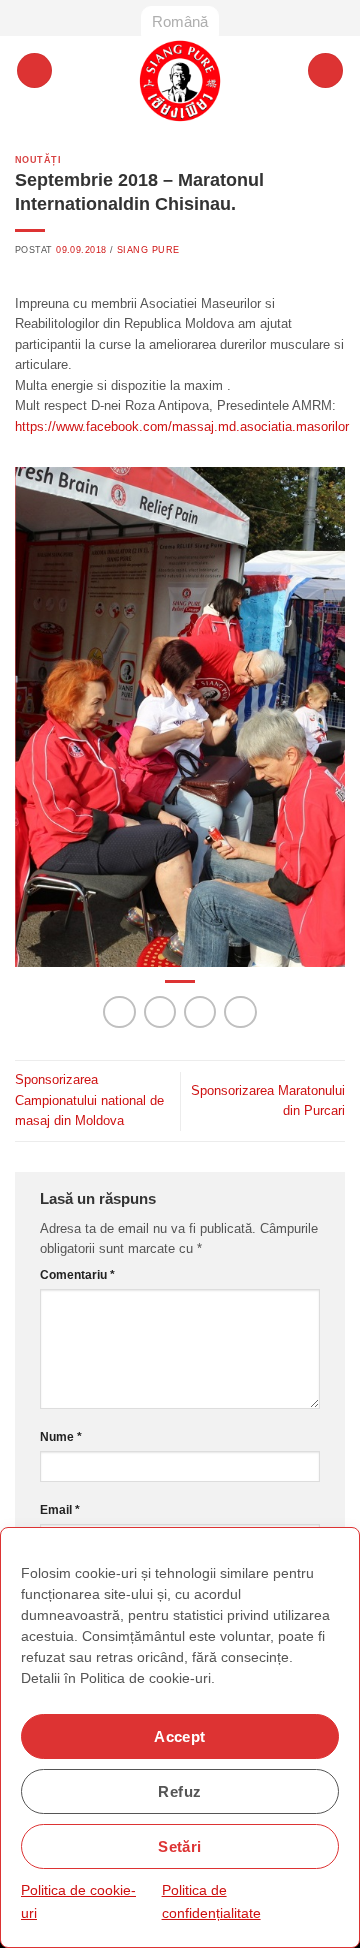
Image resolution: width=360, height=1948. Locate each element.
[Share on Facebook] (160, 1012)
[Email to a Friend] (240, 1012)
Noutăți (38, 160)
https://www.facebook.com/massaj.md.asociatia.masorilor (182, 426)
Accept (180, 1736)
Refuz (179, 1791)
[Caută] (325, 71)
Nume (61, 1437)
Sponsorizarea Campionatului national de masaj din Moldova (89, 1100)
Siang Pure (148, 250)
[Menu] (34, 71)
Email (60, 1510)
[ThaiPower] (180, 81)
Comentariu (77, 1275)
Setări (180, 1846)
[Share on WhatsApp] (119, 1012)
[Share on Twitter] (200, 1012)
